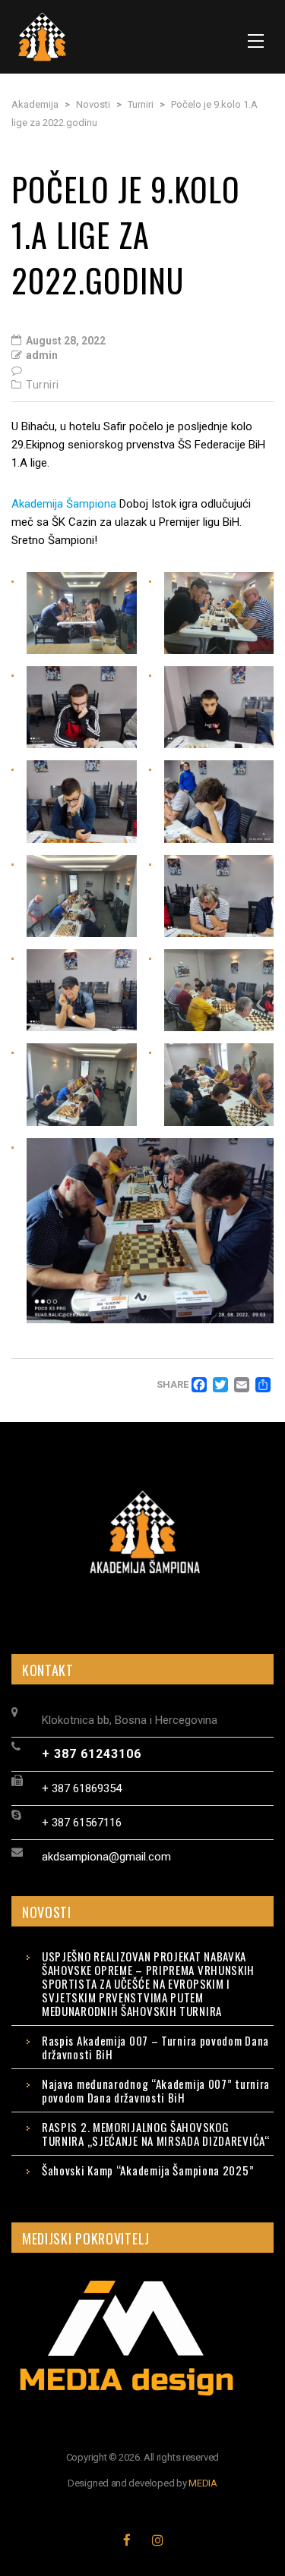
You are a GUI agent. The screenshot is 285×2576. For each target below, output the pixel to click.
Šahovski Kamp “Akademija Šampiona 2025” (148, 2170)
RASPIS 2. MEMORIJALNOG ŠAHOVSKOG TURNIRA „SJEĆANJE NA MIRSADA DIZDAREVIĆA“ (156, 2134)
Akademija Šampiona (64, 504)
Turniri (43, 385)
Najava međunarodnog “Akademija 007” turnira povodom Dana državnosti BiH (156, 2090)
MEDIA (203, 2483)
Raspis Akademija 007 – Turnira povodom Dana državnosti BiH (155, 2047)
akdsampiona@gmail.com (106, 1857)
